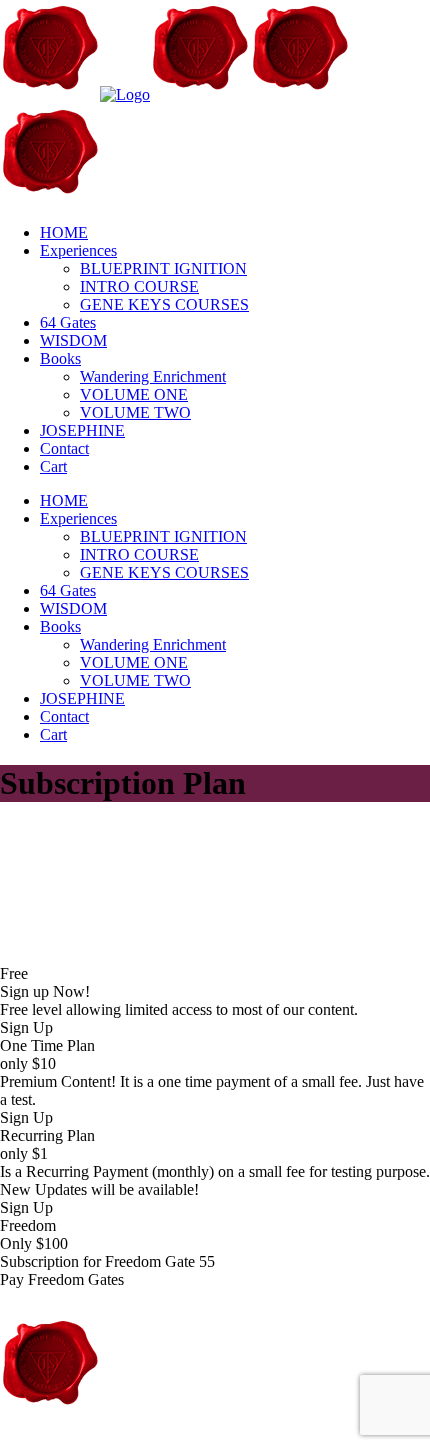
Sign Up (26, 1027)
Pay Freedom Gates (62, 1279)
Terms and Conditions (348, 1439)
